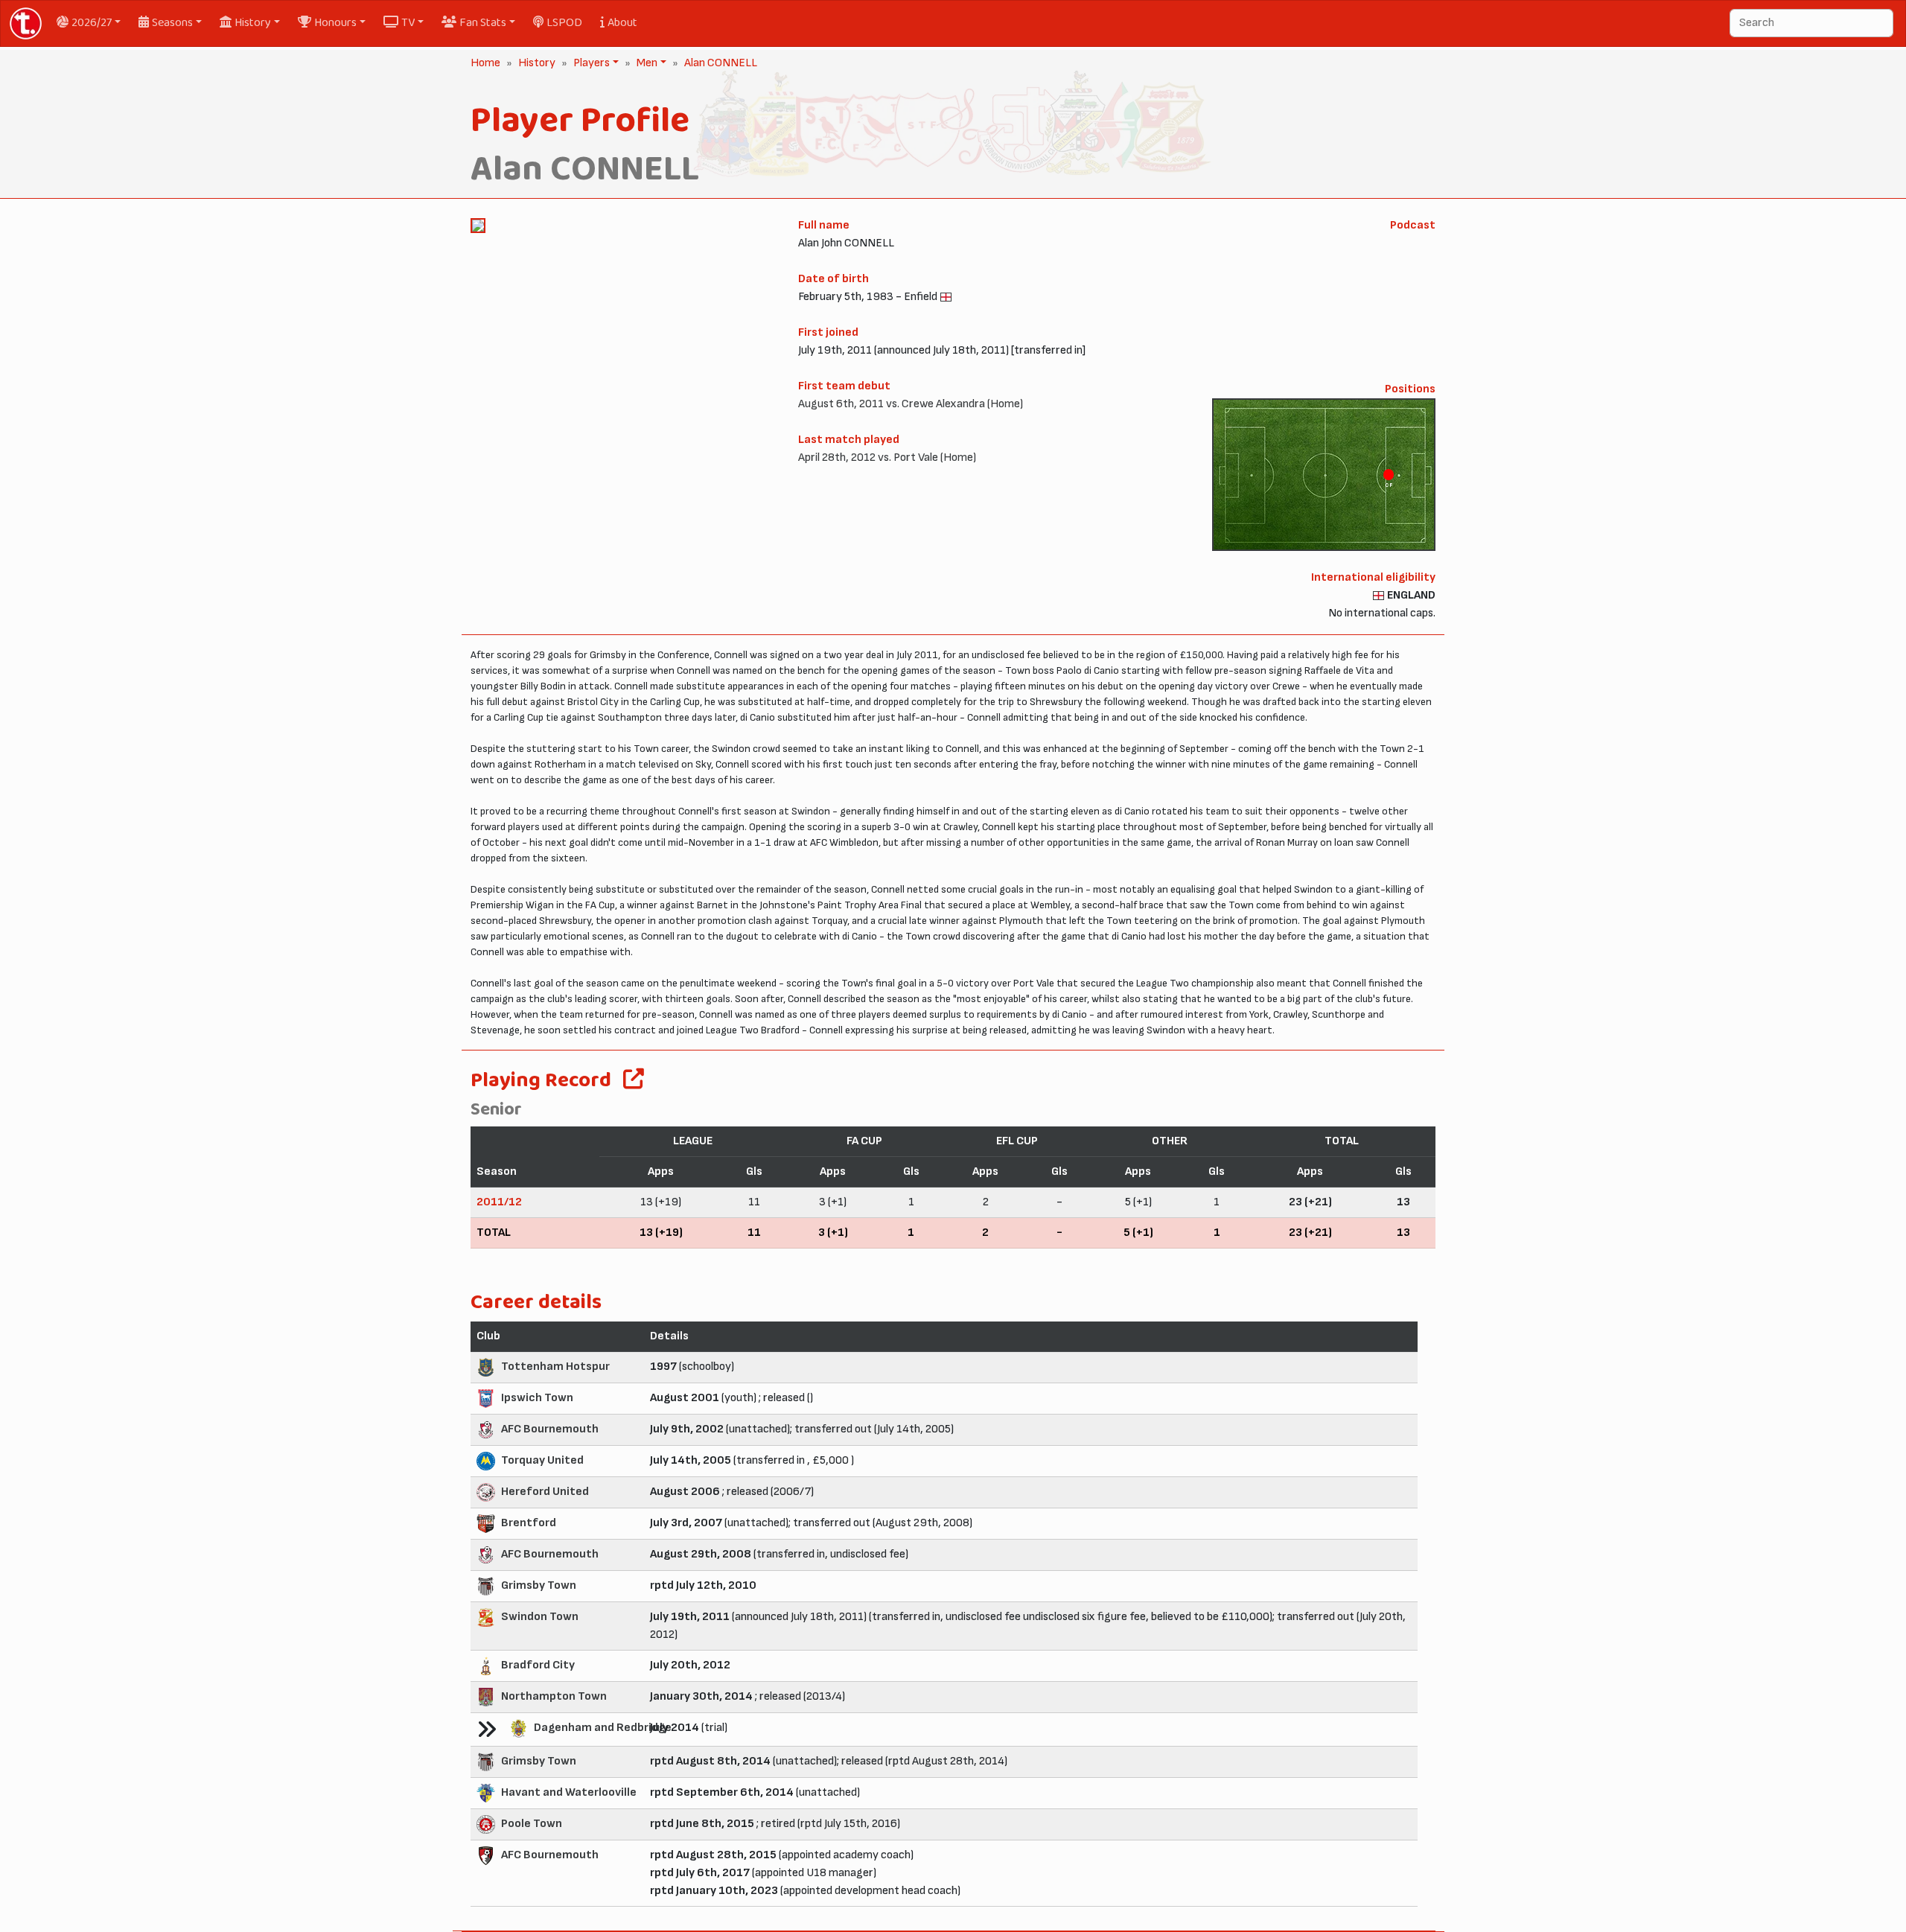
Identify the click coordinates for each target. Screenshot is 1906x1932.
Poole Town (532, 1824)
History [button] (253, 23)
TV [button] (408, 23)
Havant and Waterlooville (569, 1792)
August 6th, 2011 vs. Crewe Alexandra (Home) (911, 404)
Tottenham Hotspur (555, 1367)
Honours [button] (335, 23)
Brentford (529, 1523)
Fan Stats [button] (483, 23)
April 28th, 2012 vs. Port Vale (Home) (887, 458)
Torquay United (542, 1460)
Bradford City (538, 1665)
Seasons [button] (172, 23)
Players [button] (590, 63)
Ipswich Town (537, 1398)
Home (485, 63)
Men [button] (646, 63)
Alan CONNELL (721, 63)
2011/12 (499, 1202)
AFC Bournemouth (550, 1429)
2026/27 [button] (92, 23)
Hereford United (545, 1492)
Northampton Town (554, 1696)
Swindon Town (540, 1617)
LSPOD (564, 23)
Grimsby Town (539, 1585)
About (622, 23)
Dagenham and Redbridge (603, 1728)
